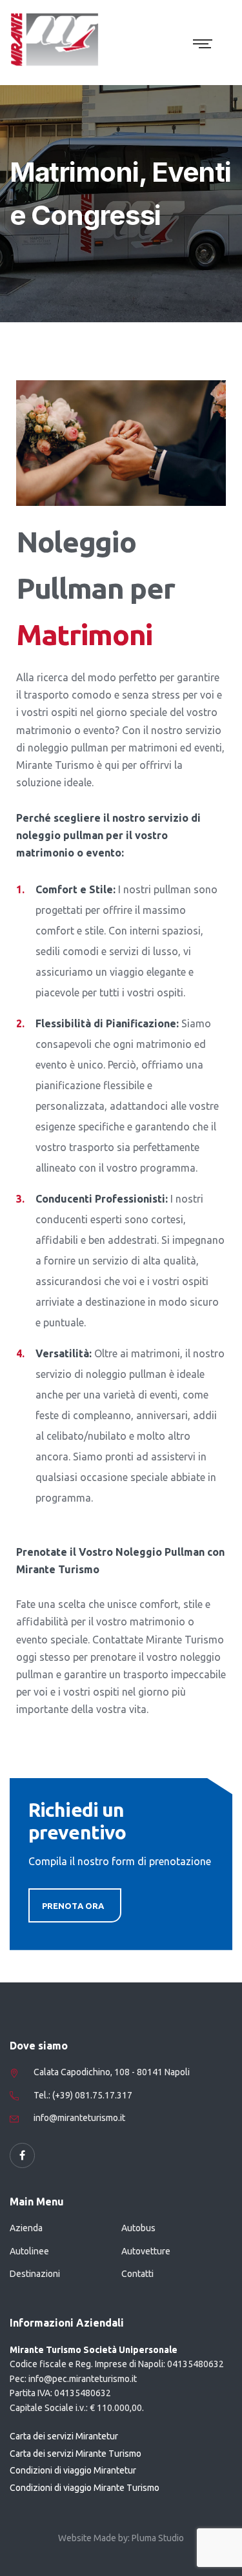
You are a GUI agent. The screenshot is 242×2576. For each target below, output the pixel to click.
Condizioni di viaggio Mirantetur (73, 2470)
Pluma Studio (158, 2538)
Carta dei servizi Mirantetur (64, 2436)
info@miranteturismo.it (79, 2118)
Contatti (137, 2274)
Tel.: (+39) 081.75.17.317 (83, 2095)
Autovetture (146, 2251)
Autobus (138, 2228)
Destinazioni (35, 2274)
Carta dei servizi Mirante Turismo (76, 2454)
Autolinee (29, 2251)
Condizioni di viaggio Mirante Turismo (85, 2488)
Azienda (26, 2228)
